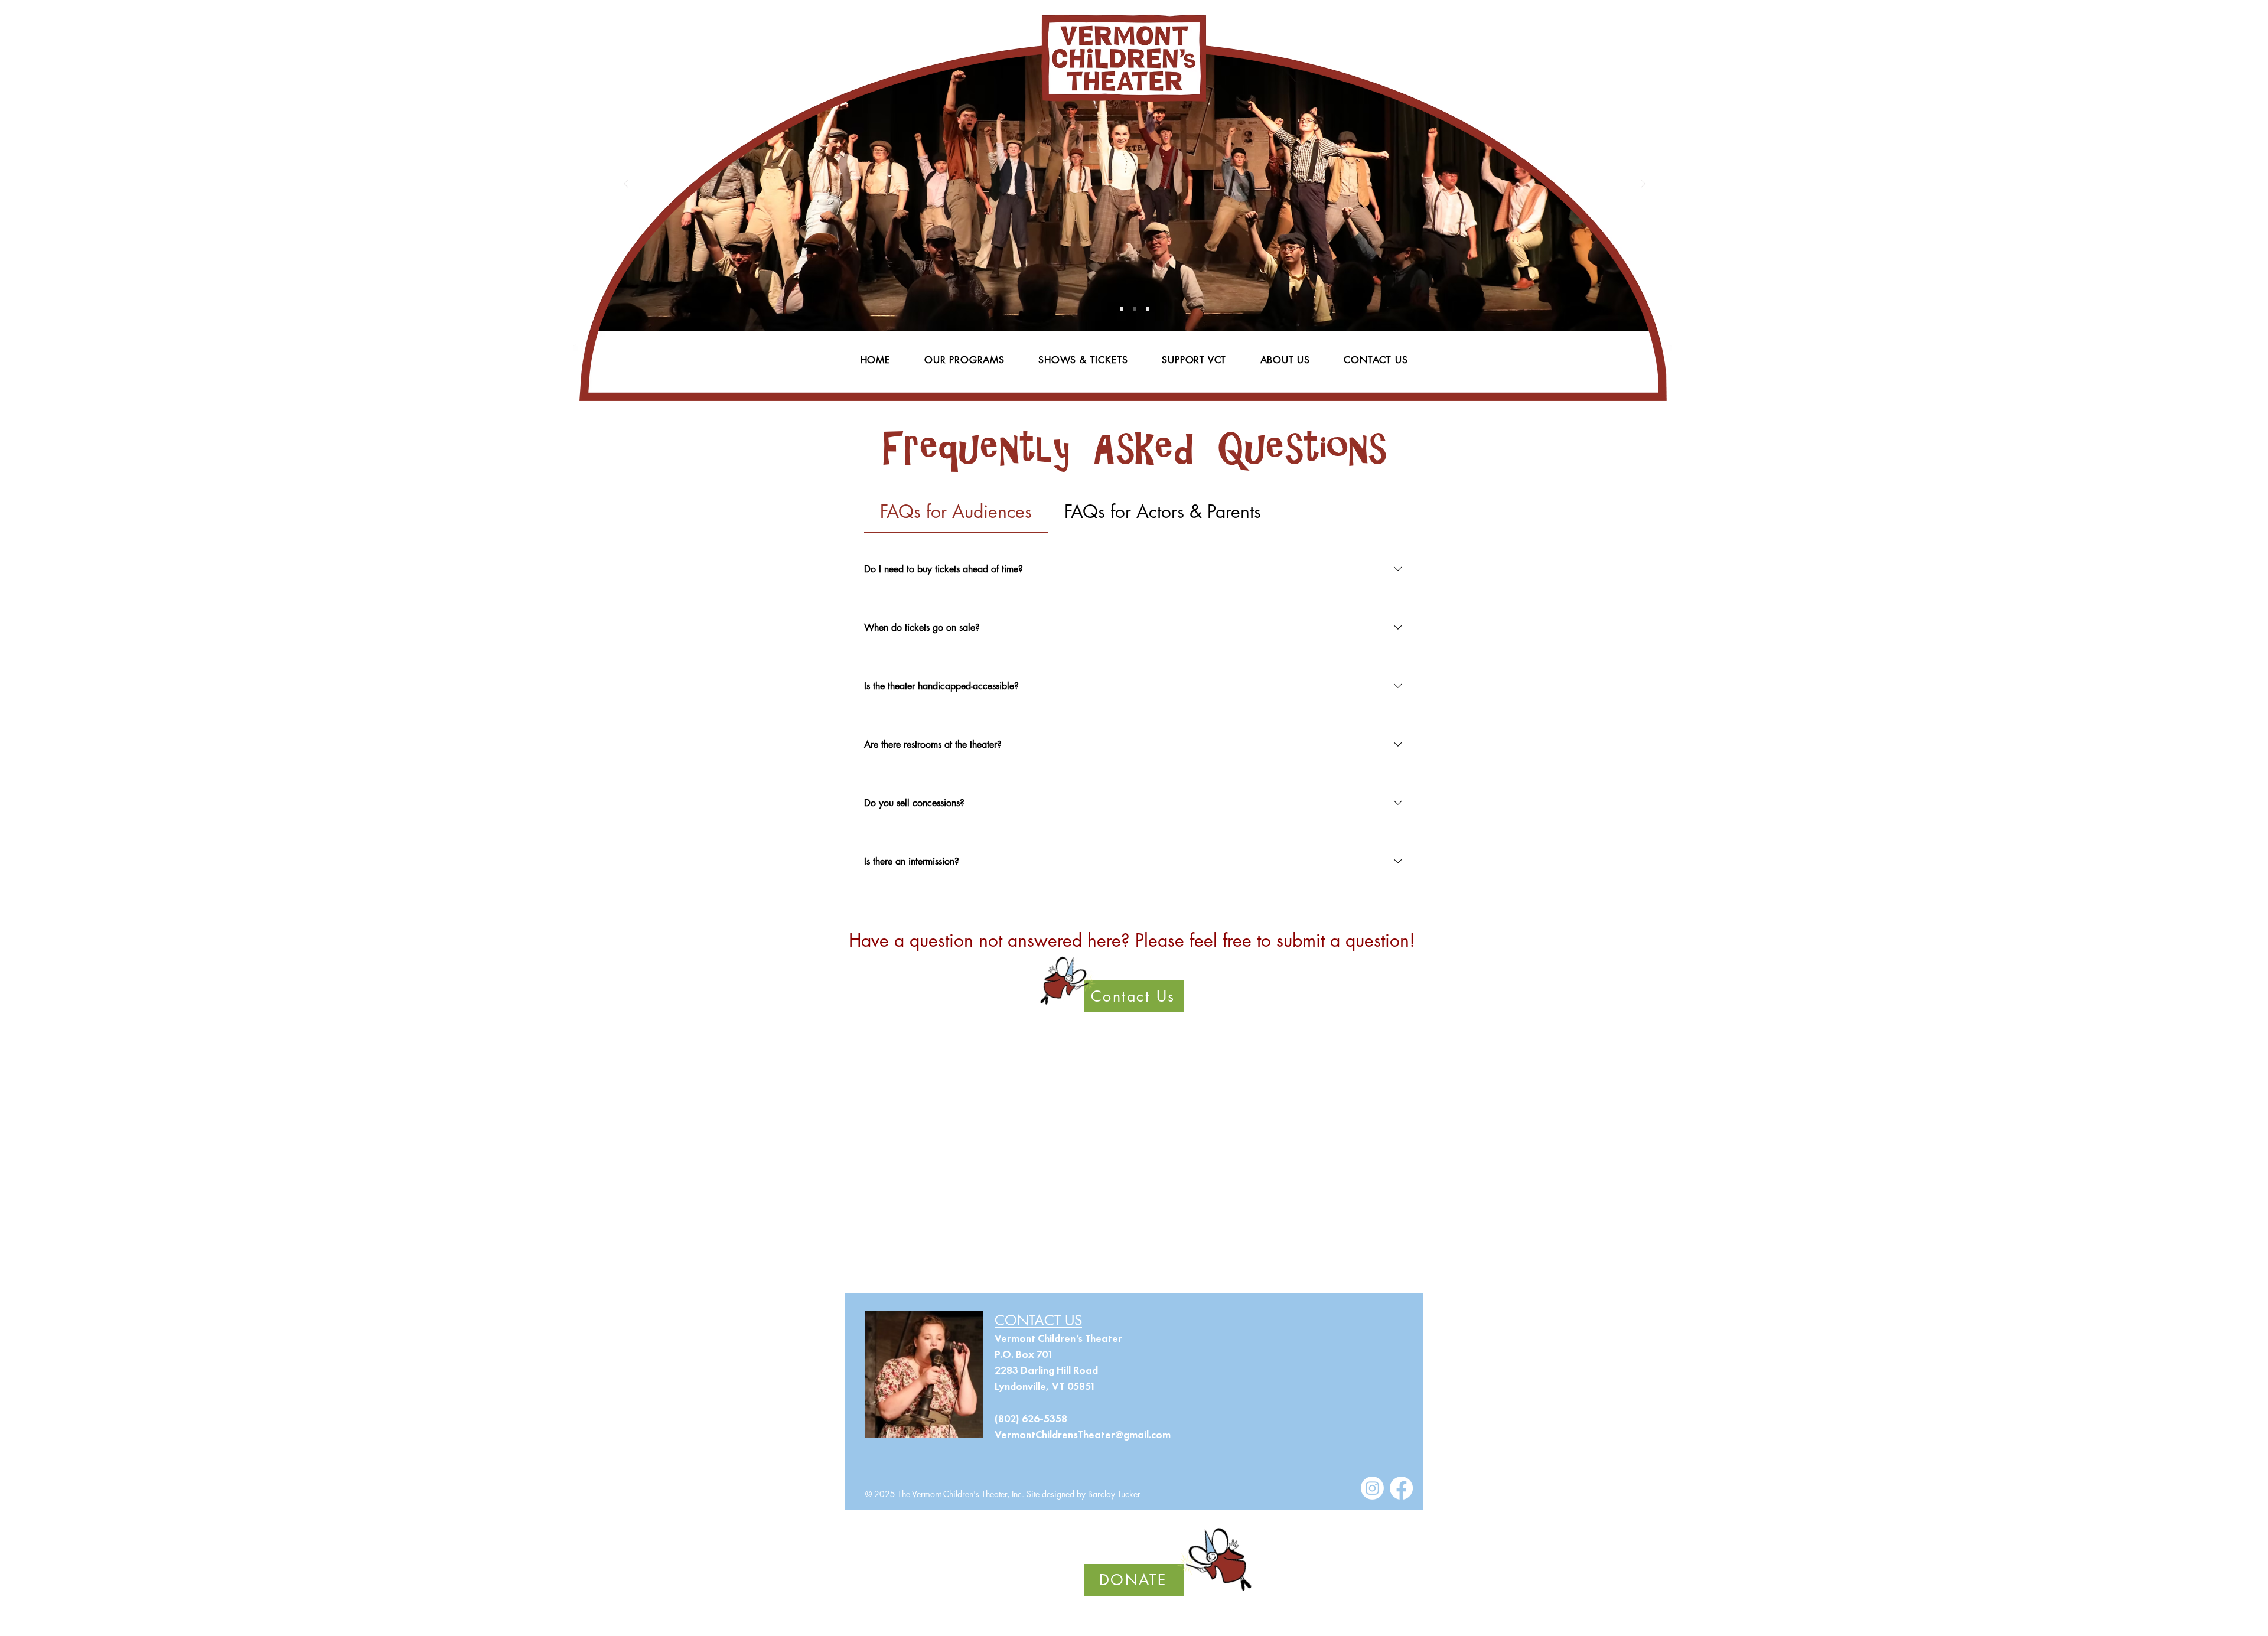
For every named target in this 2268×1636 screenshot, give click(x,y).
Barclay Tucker (1114, 1494)
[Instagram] (1372, 1488)
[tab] (956, 512)
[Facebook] (1401, 1488)
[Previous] (626, 185)
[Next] (1643, 185)
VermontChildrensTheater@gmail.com (1083, 1435)
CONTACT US (1038, 1320)
